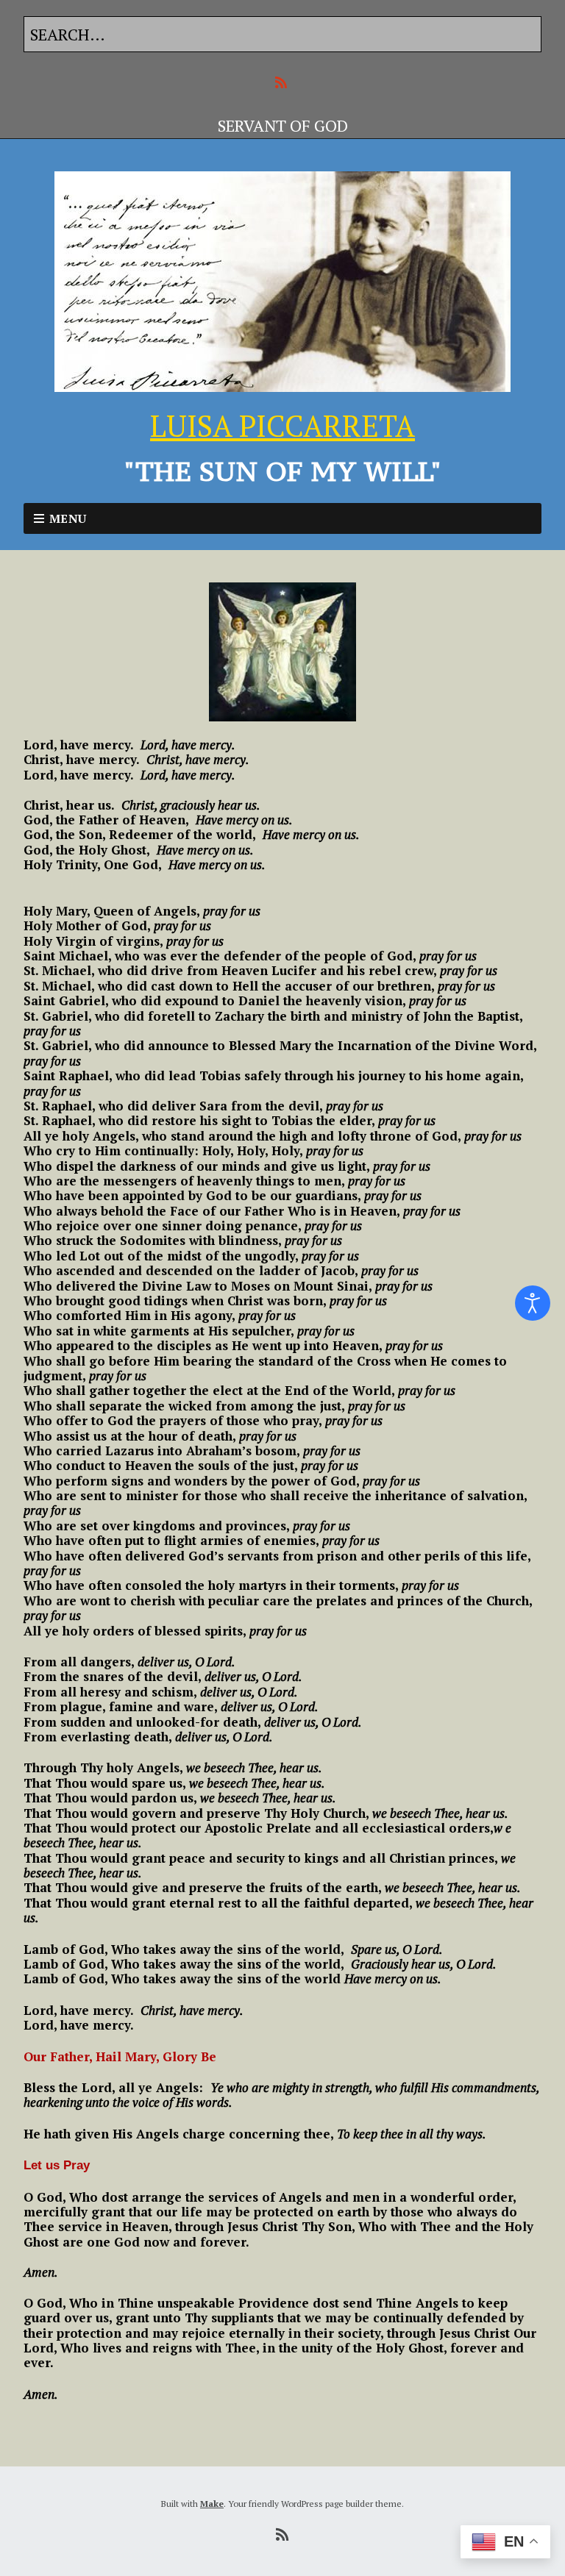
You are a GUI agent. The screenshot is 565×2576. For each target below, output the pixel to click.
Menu (68, 518)
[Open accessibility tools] (533, 1303)
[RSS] (283, 83)
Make (212, 2504)
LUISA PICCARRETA (282, 425)
